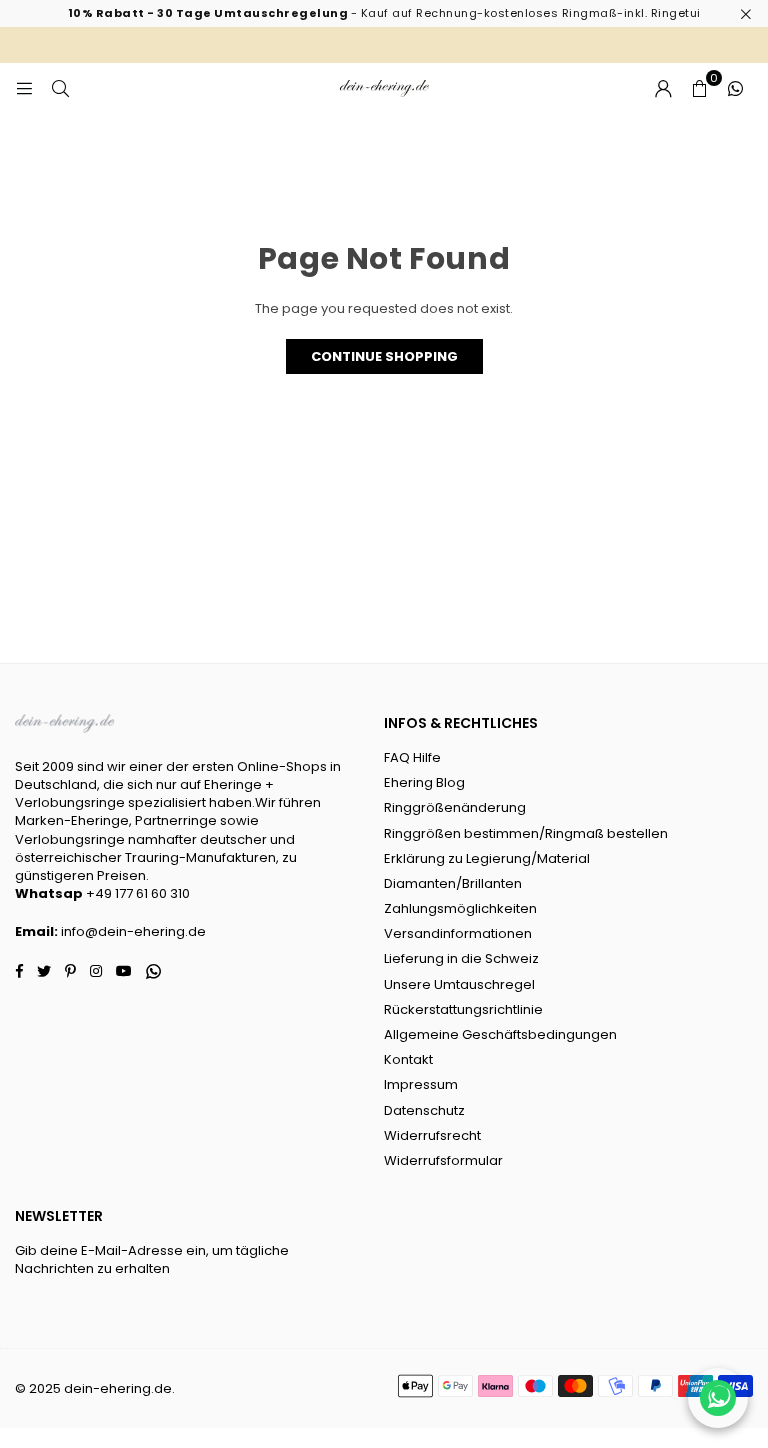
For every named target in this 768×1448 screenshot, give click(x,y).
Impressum (421, 1084)
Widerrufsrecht (432, 1135)
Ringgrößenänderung (455, 807)
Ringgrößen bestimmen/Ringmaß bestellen (526, 833)
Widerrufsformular (443, 1160)
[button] (699, 88)
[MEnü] (24, 87)
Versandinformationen (458, 933)
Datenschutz (424, 1110)
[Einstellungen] (663, 88)
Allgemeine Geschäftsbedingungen (500, 1034)
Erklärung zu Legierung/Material (487, 858)
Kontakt (408, 1059)
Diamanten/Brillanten (453, 883)
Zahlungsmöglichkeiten (460, 908)
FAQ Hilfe (412, 757)
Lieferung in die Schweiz (461, 958)
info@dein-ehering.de (133, 931)
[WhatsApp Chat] (718, 1398)
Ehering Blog (424, 782)
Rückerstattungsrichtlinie (463, 1009)
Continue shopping (384, 356)
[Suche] (60, 87)
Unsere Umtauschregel (459, 984)
